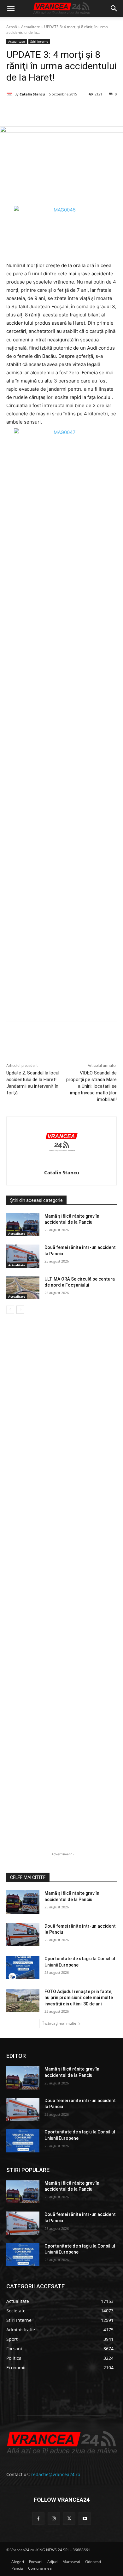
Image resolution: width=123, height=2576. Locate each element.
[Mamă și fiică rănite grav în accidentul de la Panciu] (23, 1225)
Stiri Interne (39, 41)
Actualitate (31, 27)
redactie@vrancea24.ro (56, 2474)
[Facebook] (32, 110)
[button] (11, 9)
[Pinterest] (61, 110)
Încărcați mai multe (59, 2023)
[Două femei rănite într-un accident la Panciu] (23, 1256)
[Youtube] (85, 2519)
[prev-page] (10, 1310)
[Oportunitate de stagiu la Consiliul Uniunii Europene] (23, 1967)
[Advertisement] (61, 754)
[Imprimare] (105, 110)
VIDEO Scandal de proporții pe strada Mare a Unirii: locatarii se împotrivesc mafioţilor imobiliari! (91, 1086)
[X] (47, 110)
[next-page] (20, 1310)
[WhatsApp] (76, 110)
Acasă (12, 27)
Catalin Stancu (32, 94)
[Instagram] (54, 2519)
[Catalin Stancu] (10, 94)
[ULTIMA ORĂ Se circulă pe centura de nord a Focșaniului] (23, 1288)
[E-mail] (91, 110)
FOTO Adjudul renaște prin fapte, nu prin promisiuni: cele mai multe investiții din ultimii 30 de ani (79, 1998)
